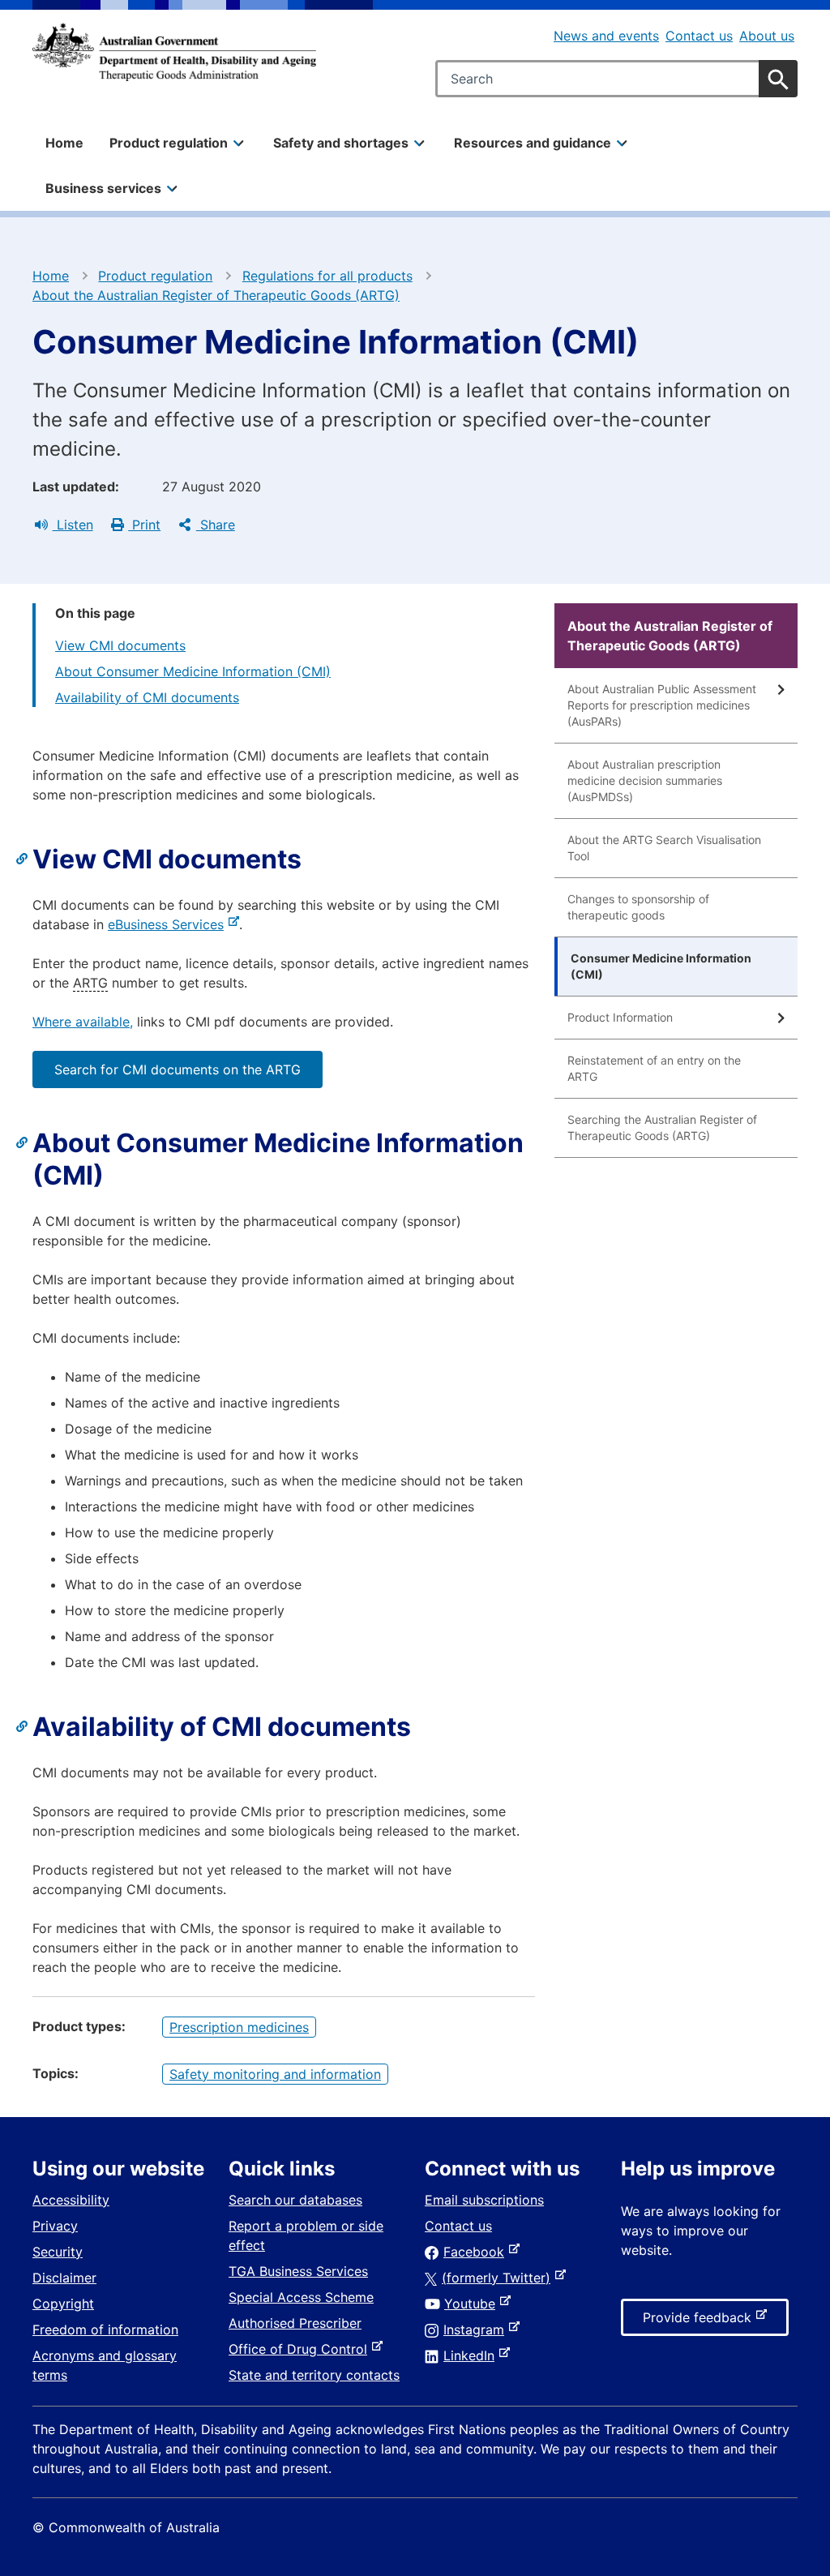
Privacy (55, 2226)
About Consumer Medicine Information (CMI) (193, 671)
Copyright (63, 2304)
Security (58, 2252)
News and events (606, 36)
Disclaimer (64, 2278)
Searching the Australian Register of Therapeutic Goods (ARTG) (662, 1127)
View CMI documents (120, 645)
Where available (81, 1022)
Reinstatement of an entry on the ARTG (654, 1068)
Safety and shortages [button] (341, 143)
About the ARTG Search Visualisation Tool (664, 848)
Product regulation (155, 276)
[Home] (174, 52)
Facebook (477, 2252)
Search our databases (295, 2200)
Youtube (473, 2304)
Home (64, 143)
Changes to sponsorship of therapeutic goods (638, 907)
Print (144, 525)
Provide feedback (700, 2322)
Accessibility (71, 2200)
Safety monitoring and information (275, 2074)
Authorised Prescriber (295, 2323)
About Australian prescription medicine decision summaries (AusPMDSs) (645, 780)
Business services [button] (103, 188)
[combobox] (616, 79)
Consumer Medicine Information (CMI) (661, 966)
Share (216, 525)
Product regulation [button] (169, 143)
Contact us (699, 36)
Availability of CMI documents (147, 697)
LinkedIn (472, 2355)
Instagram (477, 2330)
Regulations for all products (327, 276)
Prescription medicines (239, 2027)
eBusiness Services (169, 924)
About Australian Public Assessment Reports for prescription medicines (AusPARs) (662, 705)
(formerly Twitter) (499, 2278)
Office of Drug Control (301, 2349)
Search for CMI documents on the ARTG (178, 1069)
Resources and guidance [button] (533, 143)
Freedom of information (105, 2330)
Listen (73, 525)
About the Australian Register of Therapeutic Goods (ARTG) (216, 295)
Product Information (620, 1017)
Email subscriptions (484, 2200)
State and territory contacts (314, 2375)
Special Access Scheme (301, 2297)
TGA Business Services (298, 2271)
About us (767, 36)
